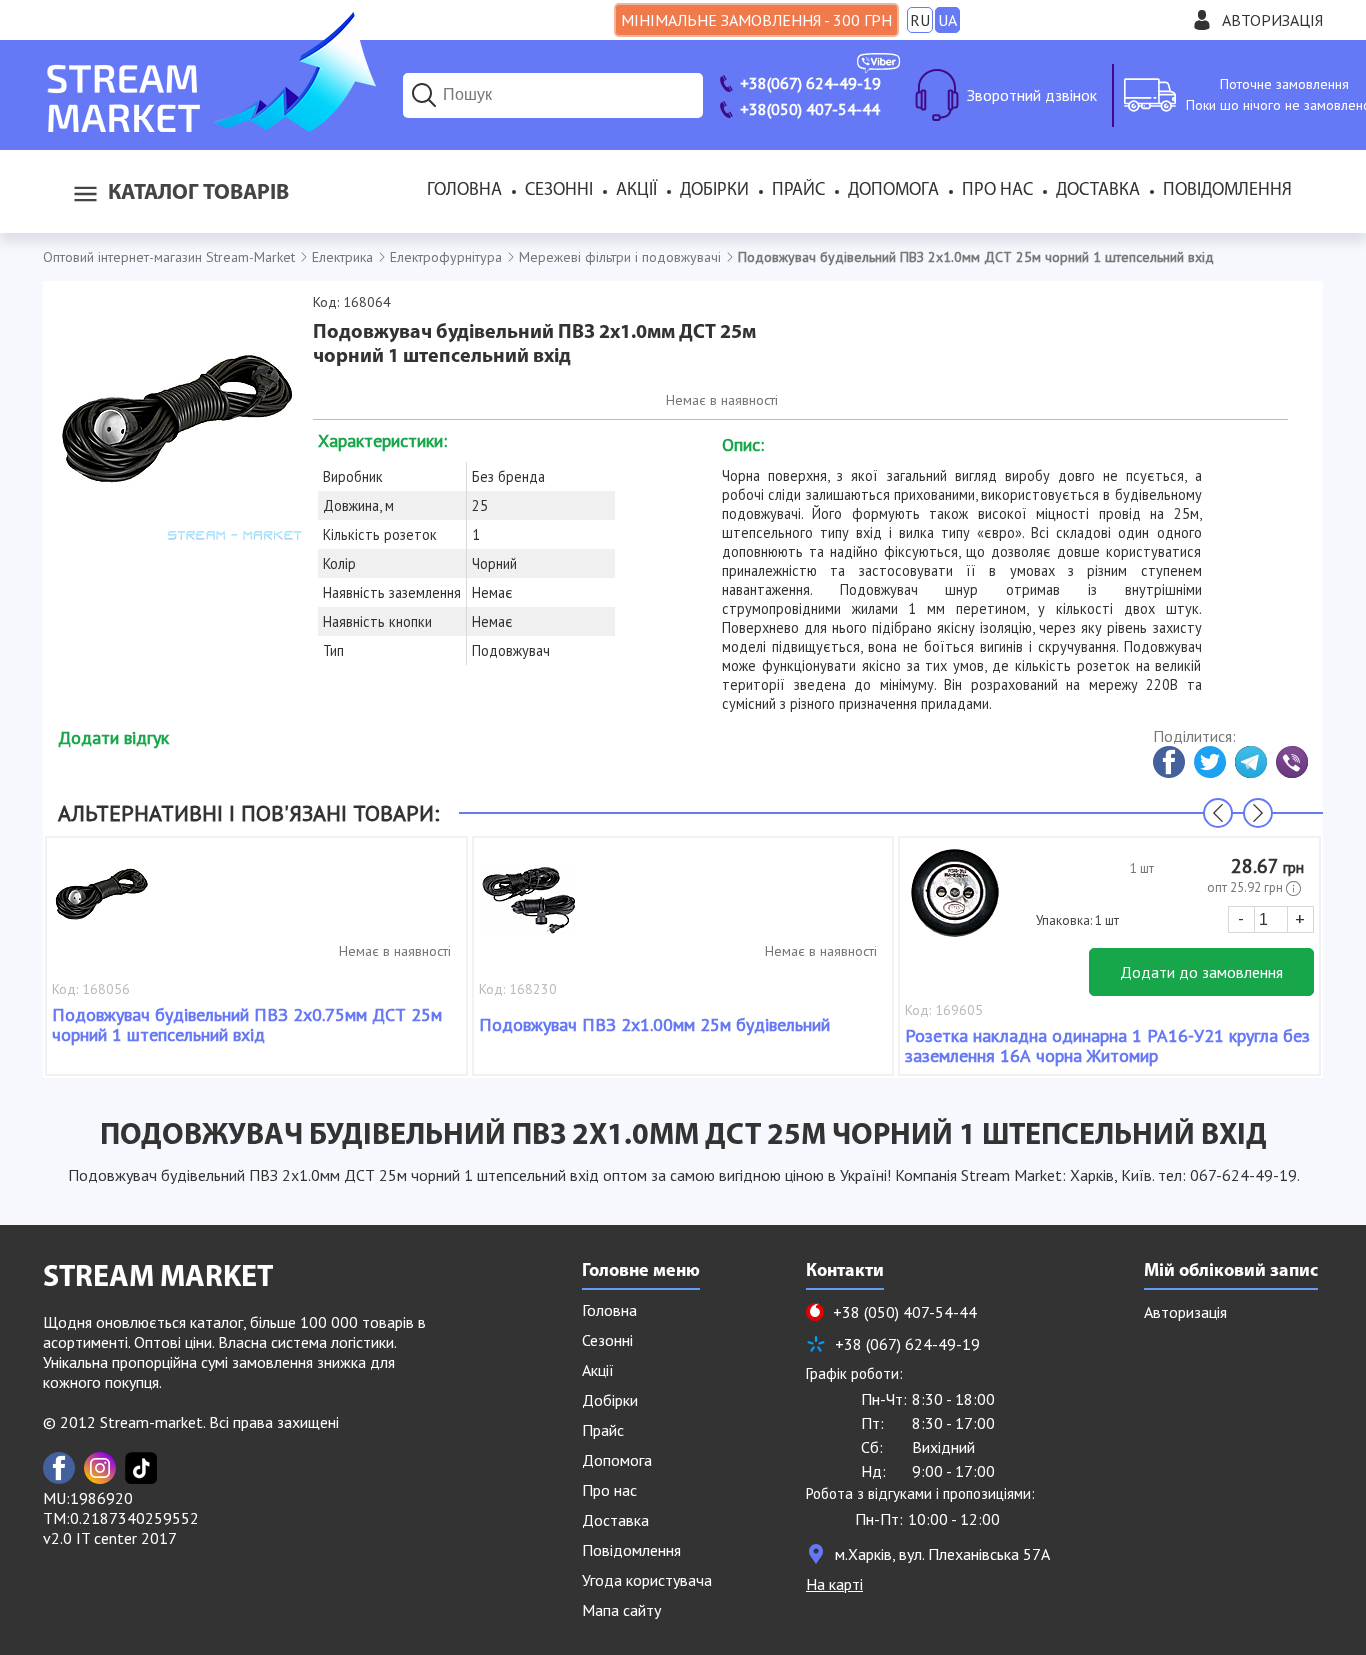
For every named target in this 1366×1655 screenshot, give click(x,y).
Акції (636, 191)
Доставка (1098, 191)
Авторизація (1272, 20)
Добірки (714, 191)
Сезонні (559, 191)
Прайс (798, 191)
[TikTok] (141, 1468)
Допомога (893, 191)
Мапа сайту (621, 1610)
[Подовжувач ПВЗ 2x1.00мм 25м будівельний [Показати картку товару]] (529, 903)
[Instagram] (100, 1468)
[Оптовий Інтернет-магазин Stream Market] (209, 126)
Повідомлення (1227, 191)
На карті (834, 1584)
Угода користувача (647, 1580)
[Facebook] (59, 1468)
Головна (464, 191)
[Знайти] (424, 95)
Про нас (997, 191)
